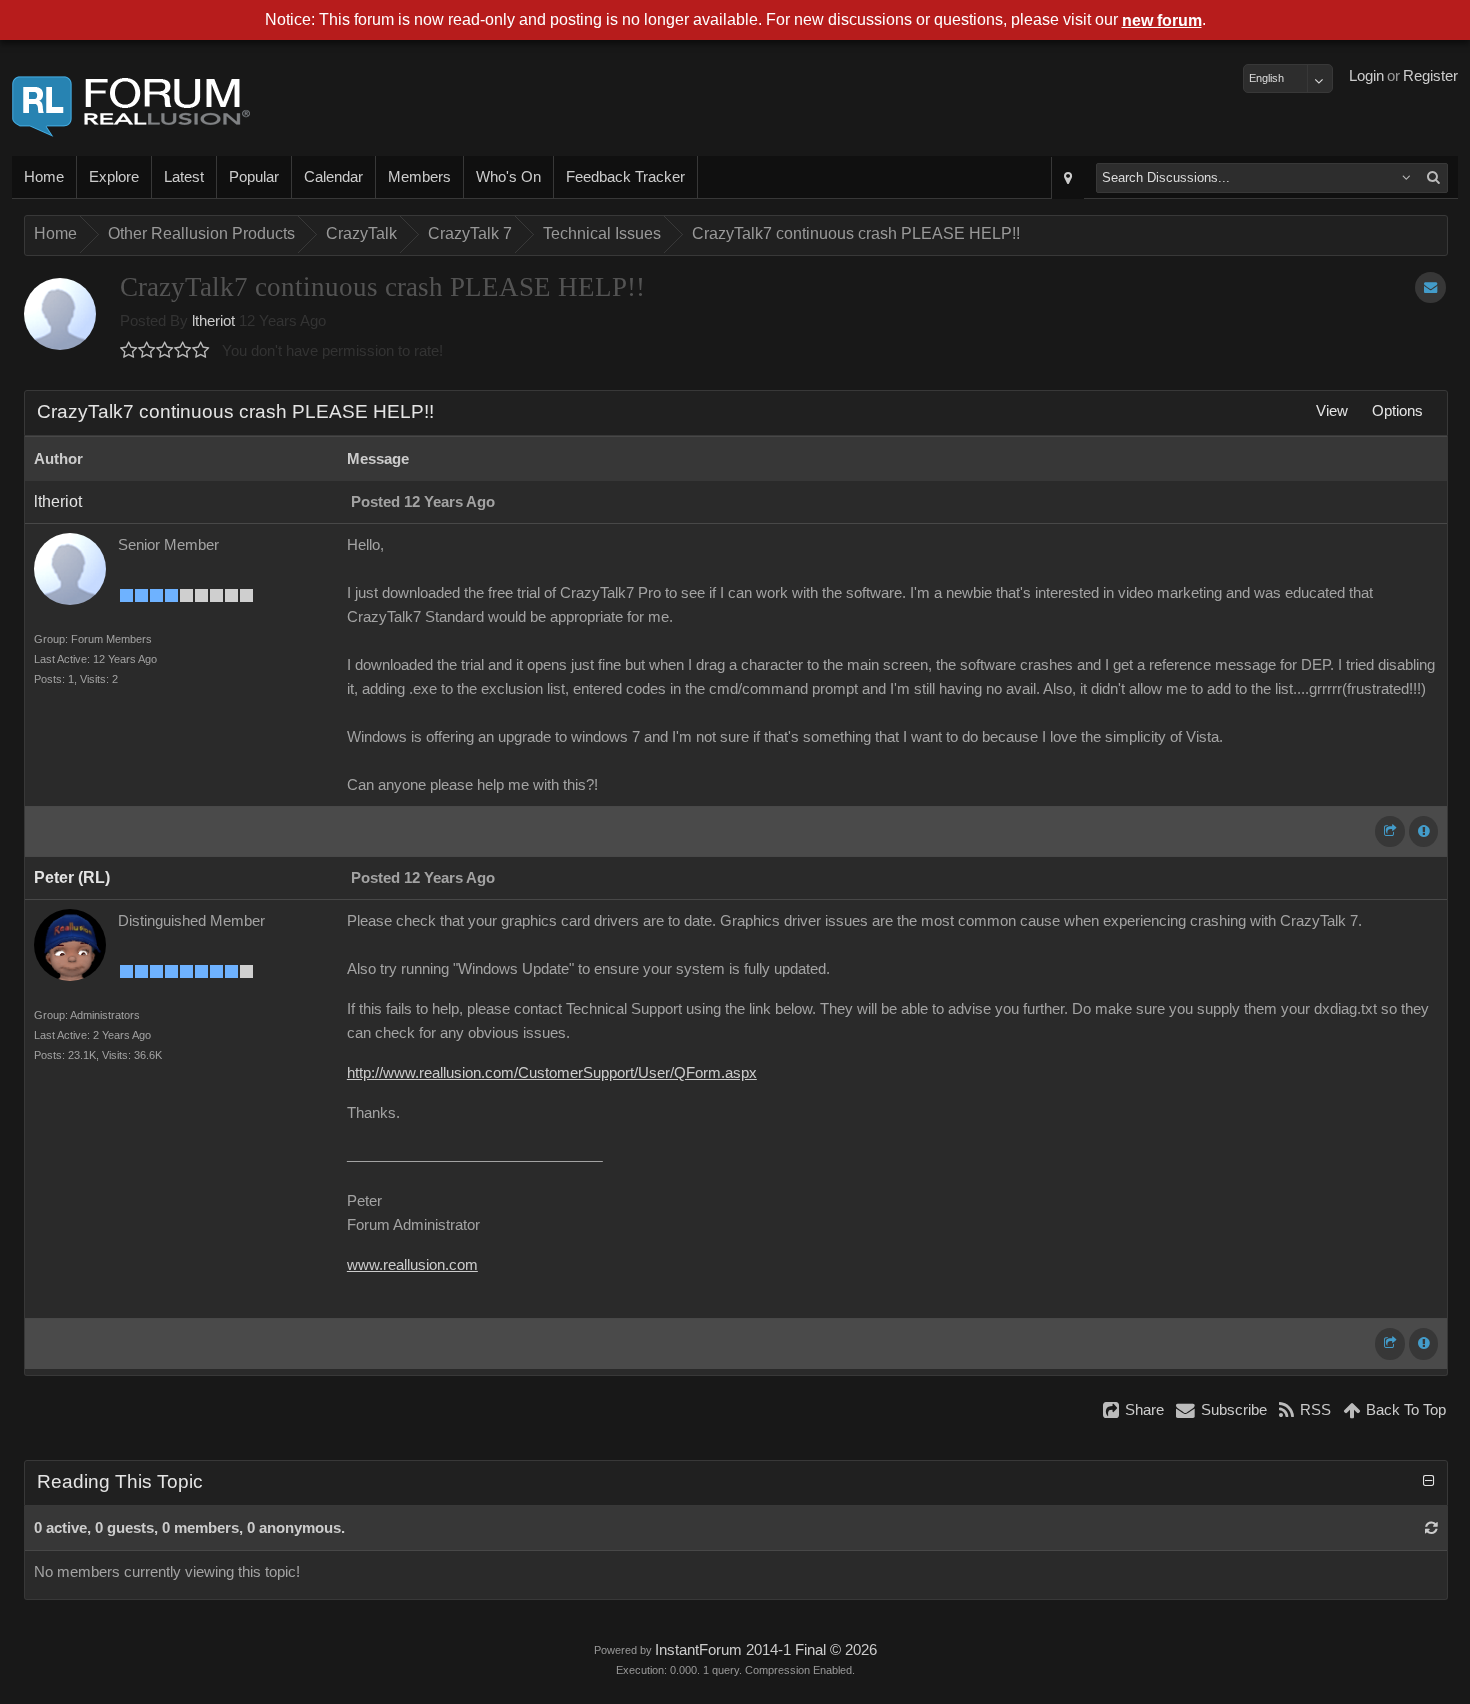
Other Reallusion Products (201, 233)
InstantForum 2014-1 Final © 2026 (766, 1650)
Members (419, 177)
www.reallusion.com (412, 1265)
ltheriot (213, 321)
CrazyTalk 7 (470, 233)
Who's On (508, 177)
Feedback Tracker (625, 177)
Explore (114, 177)
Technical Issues (602, 233)
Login (1366, 76)
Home (44, 177)
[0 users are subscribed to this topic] (1430, 287)
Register (1430, 76)
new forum (1162, 20)
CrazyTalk (361, 233)
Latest (184, 177)
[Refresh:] (1431, 1528)
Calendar (333, 177)
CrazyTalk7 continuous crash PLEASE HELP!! (856, 233)
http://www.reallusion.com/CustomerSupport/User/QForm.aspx (552, 1073)
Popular (254, 177)
